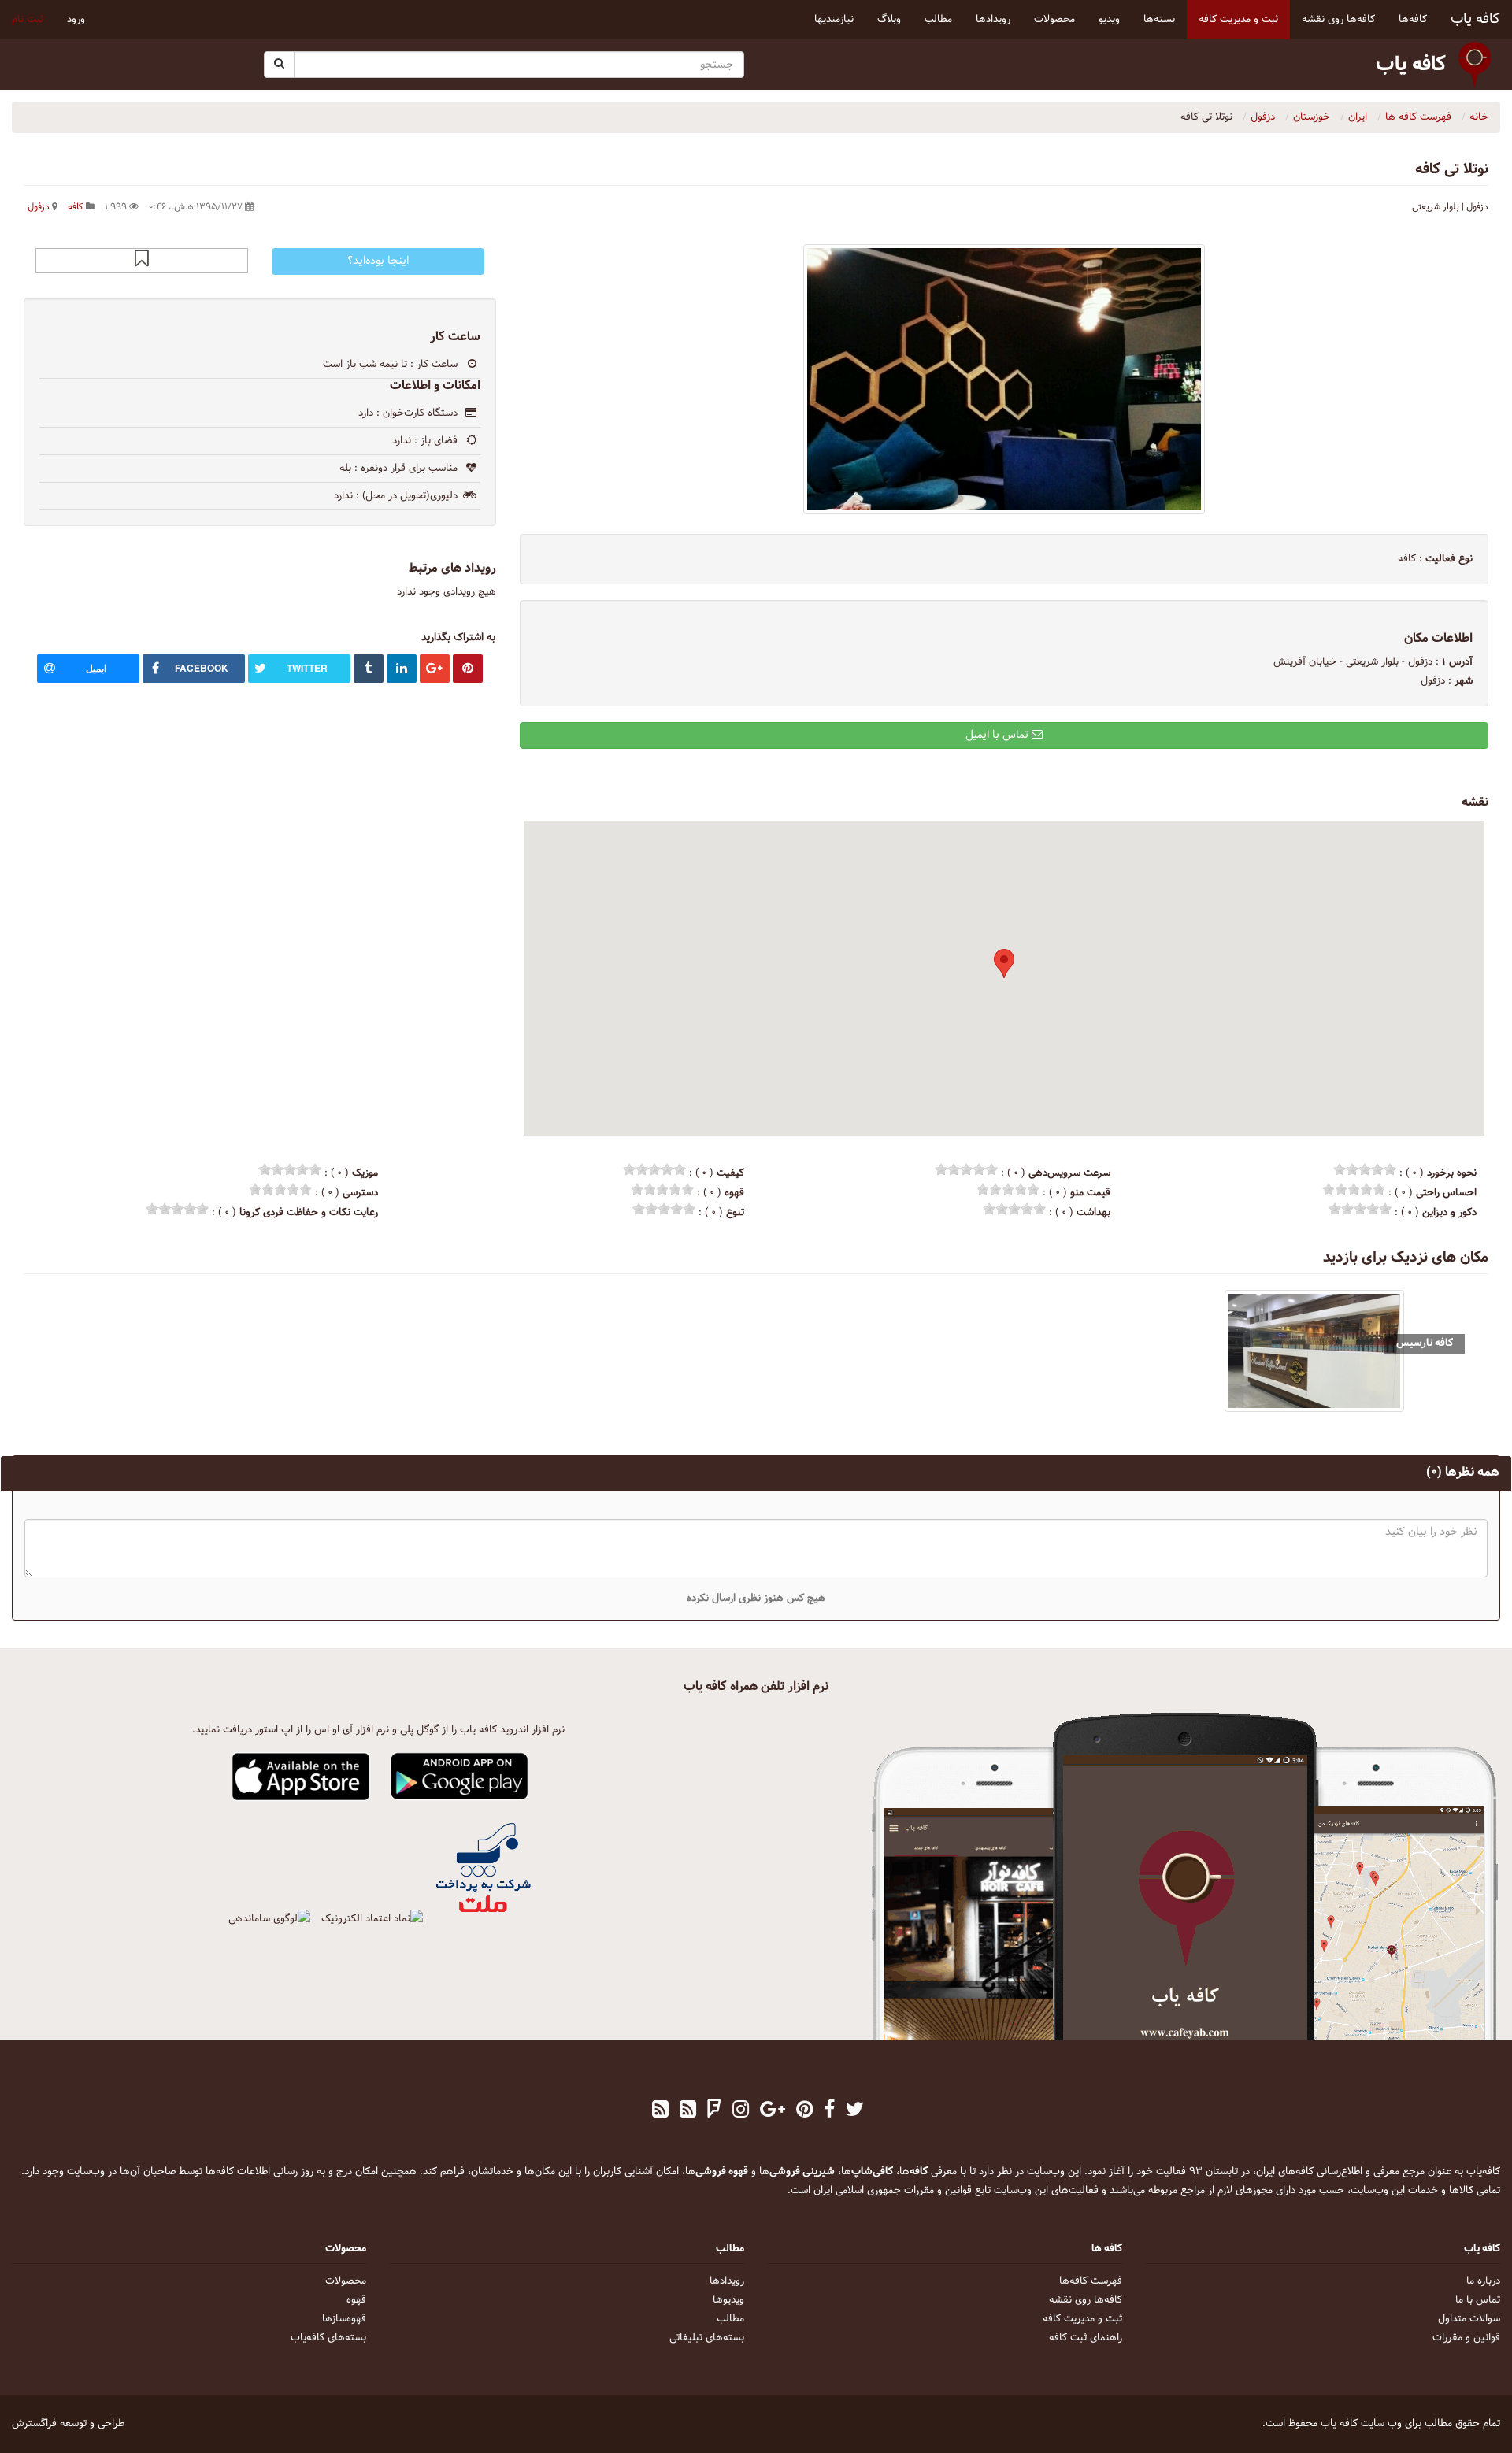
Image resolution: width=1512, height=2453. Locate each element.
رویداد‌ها (727, 2281)
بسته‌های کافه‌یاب (328, 2338)
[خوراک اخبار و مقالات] (688, 2111)
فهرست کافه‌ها (1091, 2281)
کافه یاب (1475, 19)
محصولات (346, 2281)
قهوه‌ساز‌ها (344, 2319)
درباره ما (1483, 2281)
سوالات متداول (1469, 2319)
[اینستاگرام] (741, 2111)
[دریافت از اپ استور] (301, 1777)
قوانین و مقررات (1466, 2338)
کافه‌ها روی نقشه (1086, 2300)
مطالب (730, 2319)
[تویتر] (855, 2111)
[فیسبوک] (829, 2111)
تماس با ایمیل (999, 735)
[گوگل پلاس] (773, 2111)
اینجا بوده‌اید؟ (378, 261)
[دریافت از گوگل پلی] (460, 1777)
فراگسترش (34, 2424)
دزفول (39, 207)
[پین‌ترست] (804, 2111)
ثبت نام (28, 20)
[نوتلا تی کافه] (1004, 379)
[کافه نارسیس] (1315, 1351)
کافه (76, 207)
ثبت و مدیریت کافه (1082, 2319)
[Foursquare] (714, 2111)
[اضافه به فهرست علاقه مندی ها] (142, 261)
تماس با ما (1478, 2300)
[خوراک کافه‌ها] (660, 2111)
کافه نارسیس (1425, 1343)
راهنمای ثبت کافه (1086, 2338)
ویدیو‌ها (728, 2300)
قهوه (356, 2300)
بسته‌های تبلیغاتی (707, 2338)
